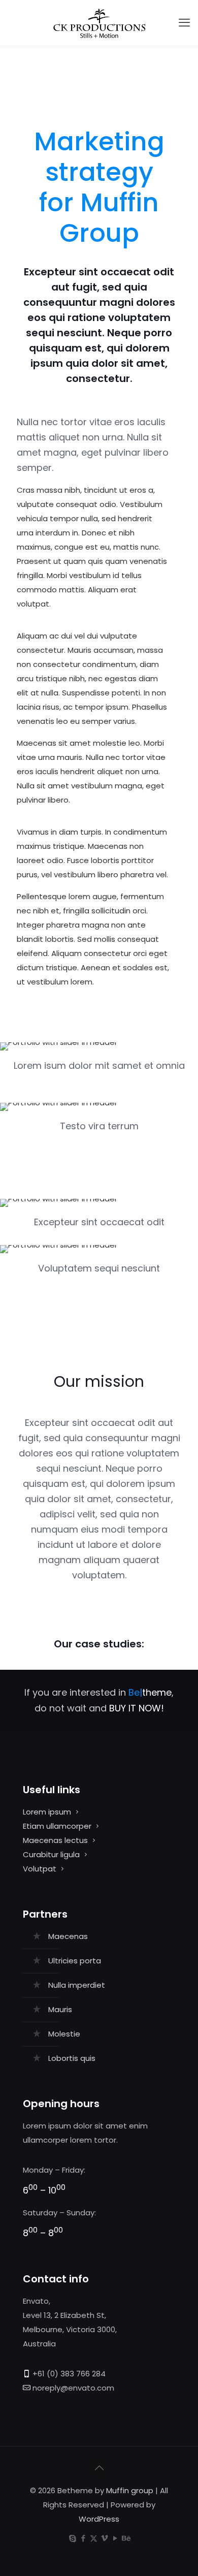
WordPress (99, 2519)
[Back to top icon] (99, 2468)
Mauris (60, 2009)
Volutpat (40, 1869)
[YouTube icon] (115, 2538)
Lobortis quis (72, 2058)
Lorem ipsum (47, 1812)
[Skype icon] (72, 2538)
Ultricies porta (75, 1961)
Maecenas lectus (55, 1840)
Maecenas (68, 1936)
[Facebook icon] (83, 2538)
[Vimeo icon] (104, 2538)
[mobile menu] (184, 23)
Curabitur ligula (51, 1854)
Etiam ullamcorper (57, 1826)
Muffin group (130, 2490)
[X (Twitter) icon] (94, 2538)
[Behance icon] (126, 2538)
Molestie (64, 2034)
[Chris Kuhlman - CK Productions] (99, 23)
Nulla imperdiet (77, 1985)
